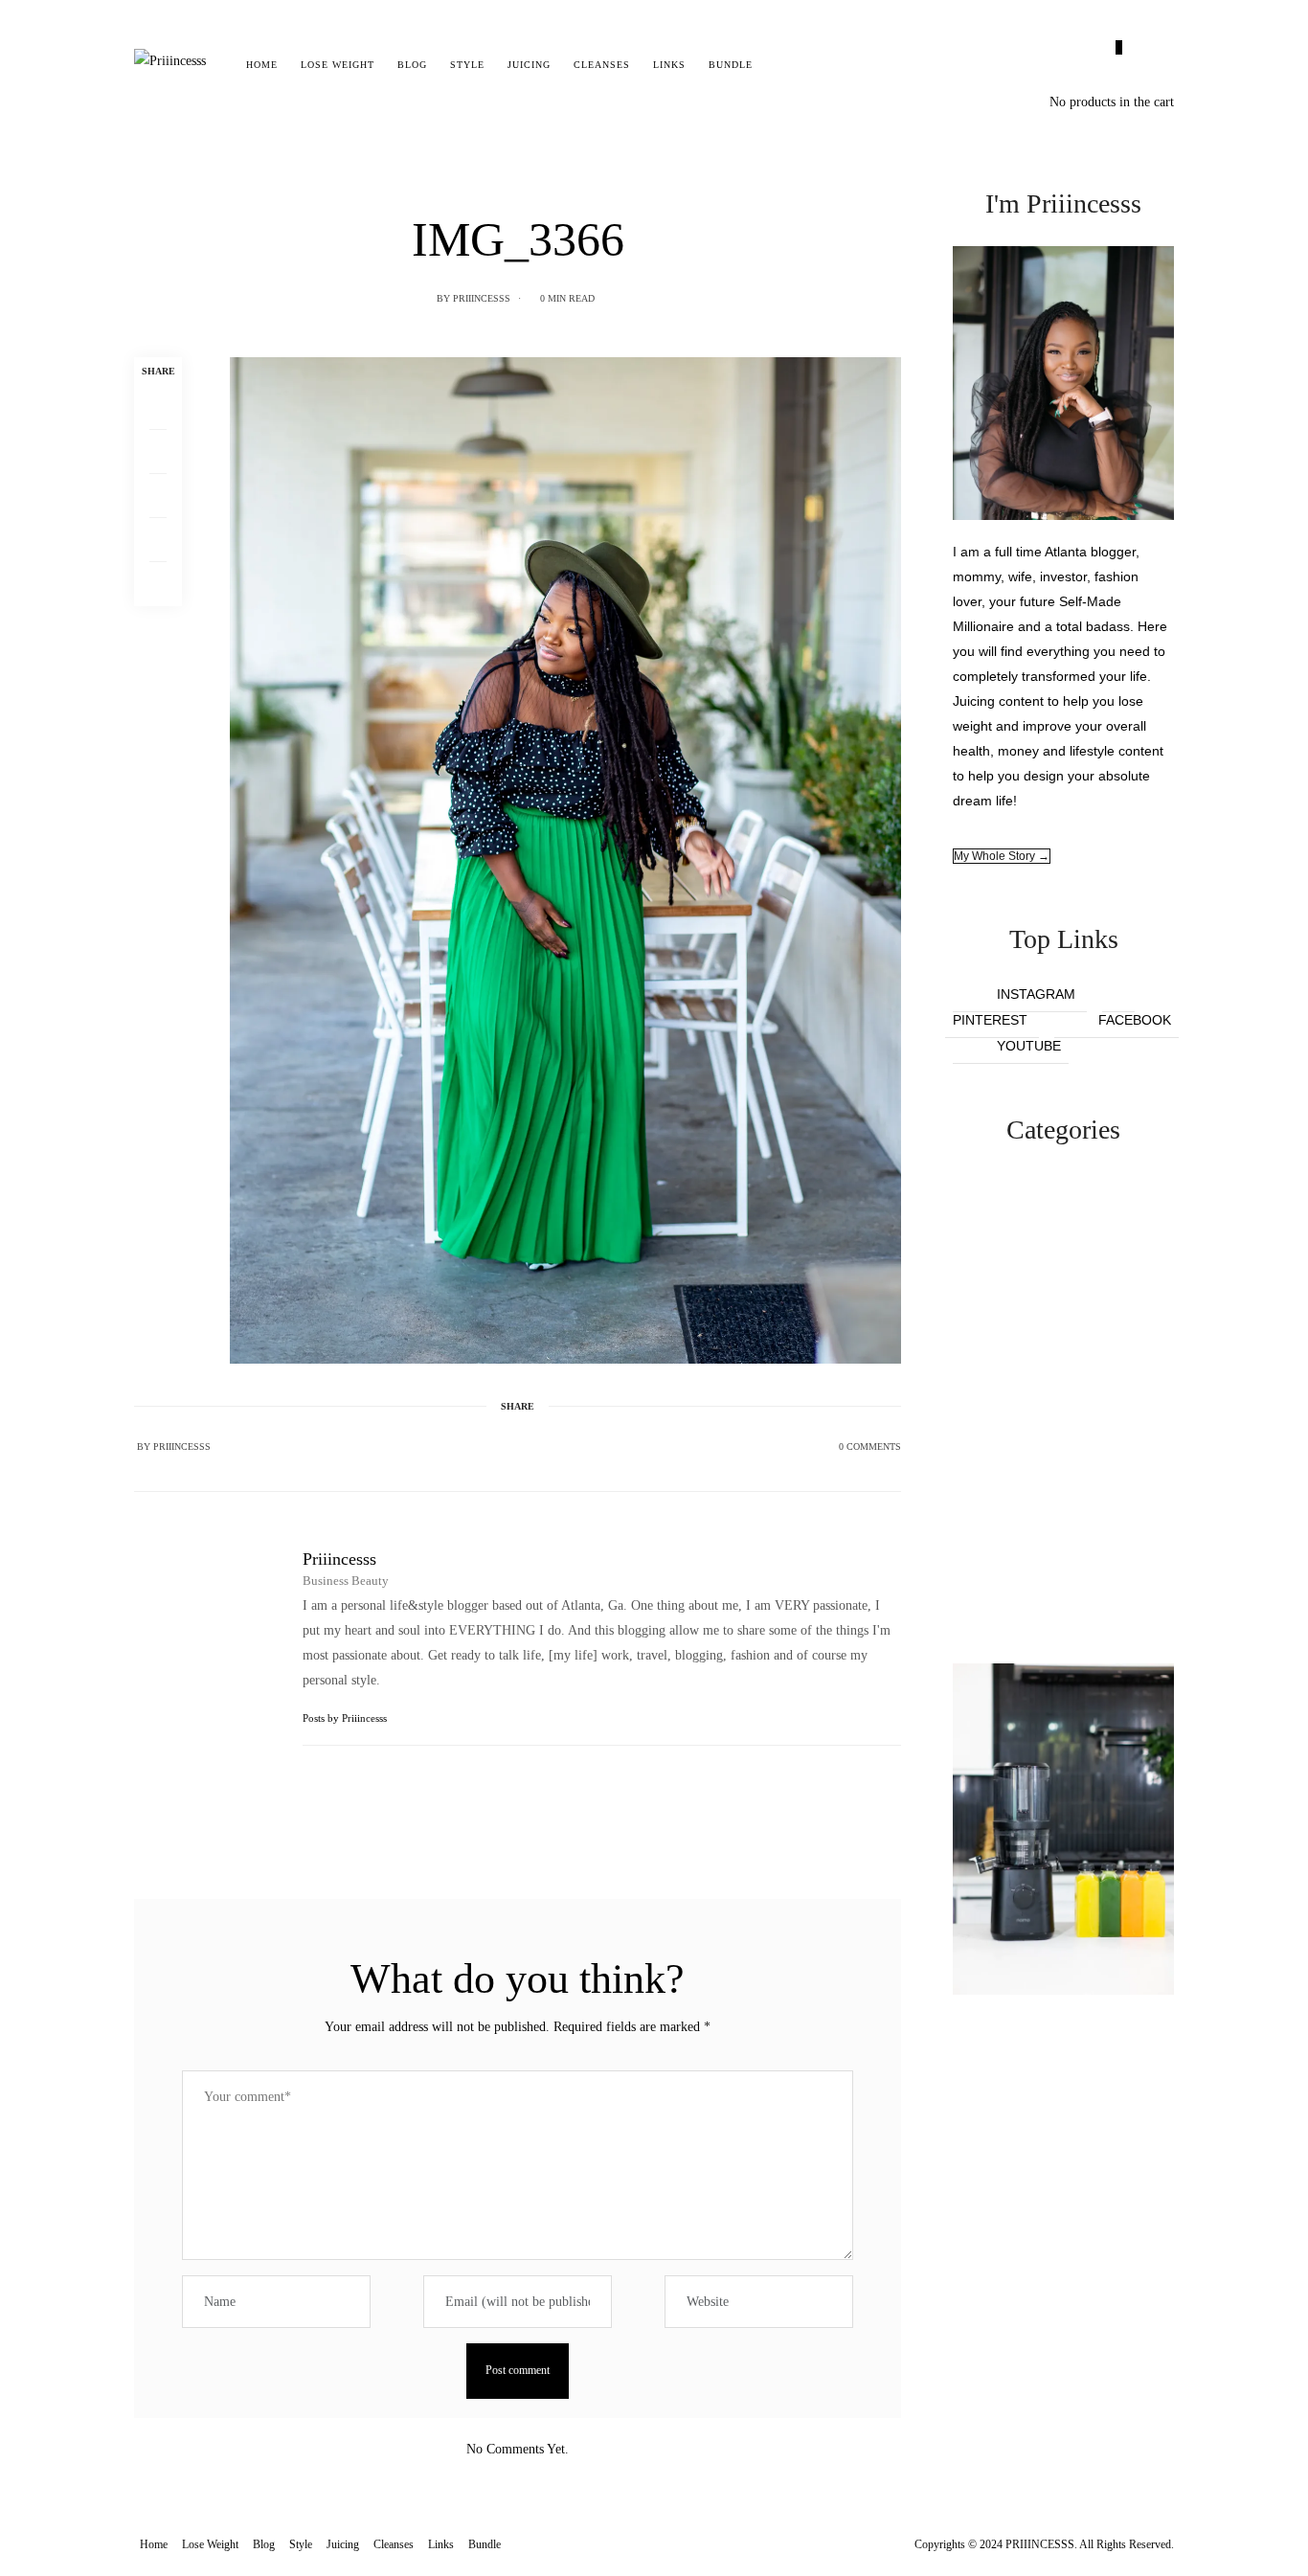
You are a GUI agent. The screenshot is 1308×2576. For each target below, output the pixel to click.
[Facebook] (158, 408)
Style (467, 65)
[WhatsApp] (158, 540)
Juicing (529, 65)
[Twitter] (158, 452)
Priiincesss (482, 298)
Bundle (731, 65)
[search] (781, 65)
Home (262, 65)
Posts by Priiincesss (346, 1718)
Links (669, 65)
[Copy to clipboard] (158, 584)
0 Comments (870, 1446)
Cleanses (602, 65)
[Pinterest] (158, 496)
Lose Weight (338, 65)
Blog (412, 65)
